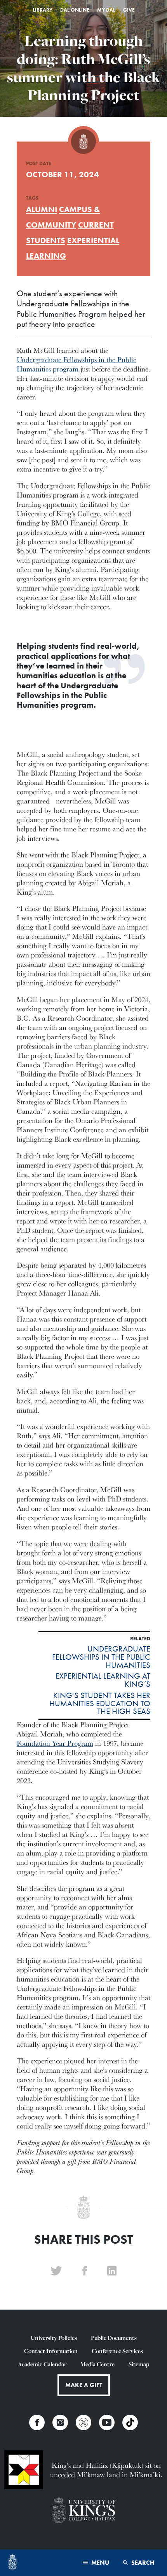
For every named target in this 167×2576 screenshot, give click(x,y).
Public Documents (114, 2338)
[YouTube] (107, 2422)
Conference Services (117, 2351)
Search (142, 2563)
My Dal (106, 10)
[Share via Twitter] (56, 2271)
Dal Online (75, 10)
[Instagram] (60, 2422)
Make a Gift (84, 2385)
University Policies (54, 2338)
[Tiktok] (130, 2422)
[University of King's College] (83, 2511)
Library (43, 10)
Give (129, 10)
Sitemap (139, 2364)
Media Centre (97, 2364)
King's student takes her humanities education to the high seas (100, 1704)
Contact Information (51, 2351)
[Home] (12, 2563)
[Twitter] (83, 2422)
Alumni (42, 209)
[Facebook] (37, 2422)
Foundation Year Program (55, 1743)
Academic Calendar (42, 2364)
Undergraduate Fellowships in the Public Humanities (101, 1657)
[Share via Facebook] (85, 2271)
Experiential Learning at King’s (103, 1680)
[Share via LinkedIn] (112, 2271)
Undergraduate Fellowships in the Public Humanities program (77, 364)
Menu (99, 2563)
